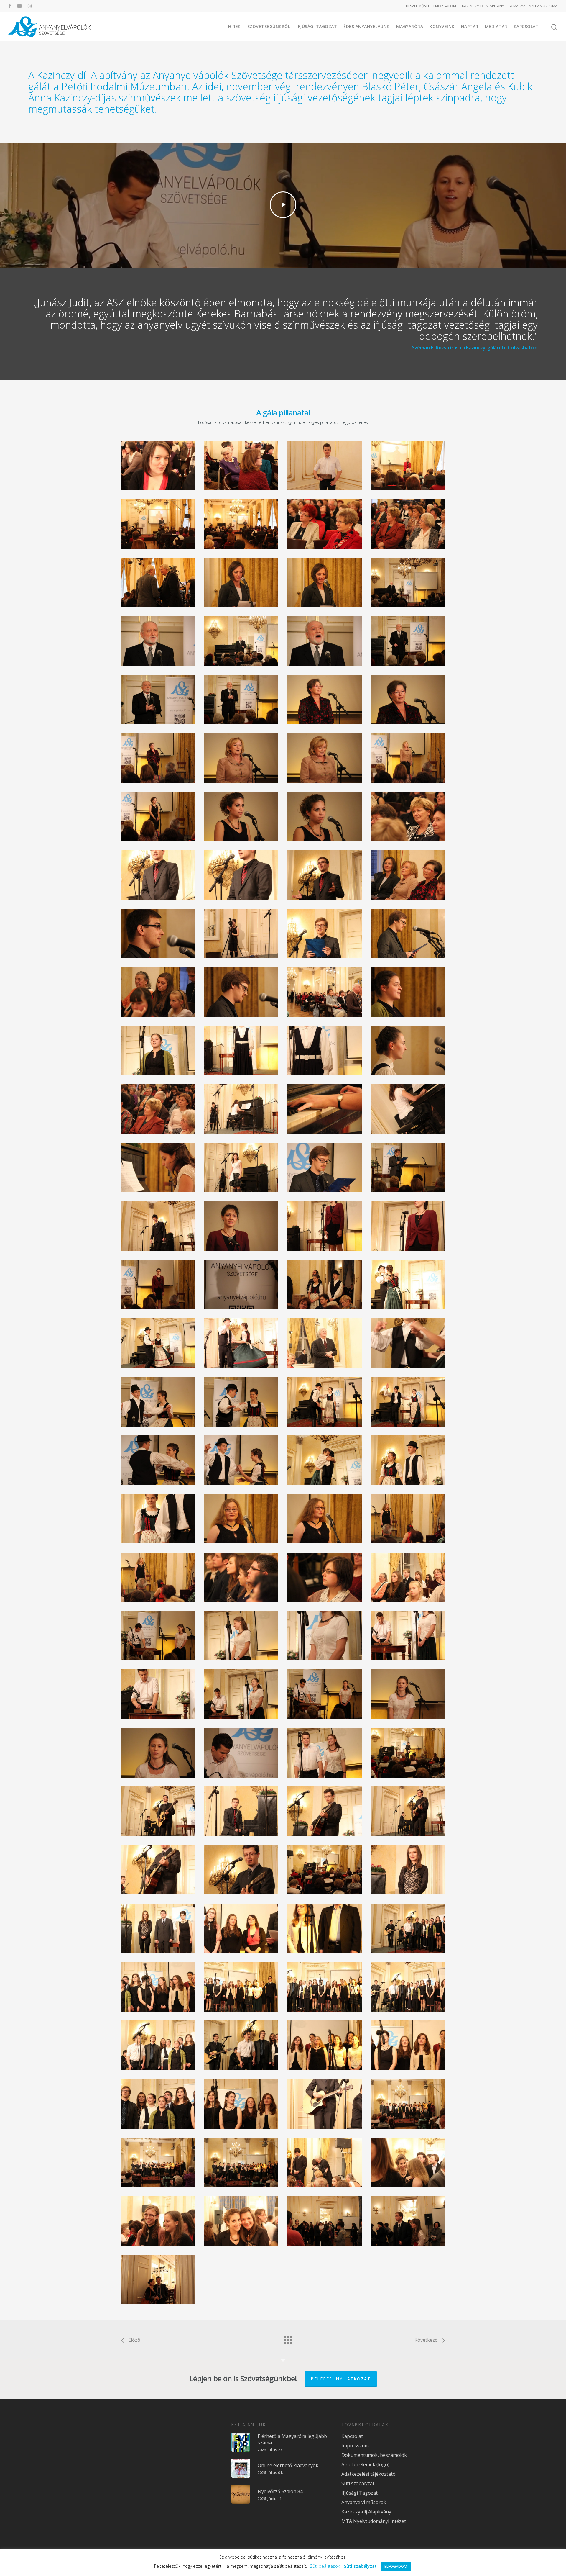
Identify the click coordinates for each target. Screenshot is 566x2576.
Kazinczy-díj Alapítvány (366, 2512)
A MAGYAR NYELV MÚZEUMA (534, 6)
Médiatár (496, 26)
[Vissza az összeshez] (287, 2338)
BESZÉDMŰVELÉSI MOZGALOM (431, 6)
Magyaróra (410, 26)
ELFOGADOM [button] (396, 2566)
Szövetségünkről (269, 26)
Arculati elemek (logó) (365, 2464)
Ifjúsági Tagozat (317, 26)
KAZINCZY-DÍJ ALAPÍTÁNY (483, 6)
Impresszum (355, 2446)
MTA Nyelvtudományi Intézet (374, 2521)
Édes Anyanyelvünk (367, 26)
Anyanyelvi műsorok (364, 2502)
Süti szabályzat (358, 2483)
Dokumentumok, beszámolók (374, 2455)
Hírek (235, 26)
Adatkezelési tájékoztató (368, 2474)
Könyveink (442, 26)
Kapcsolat (526, 26)
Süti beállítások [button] (325, 2566)
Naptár (470, 26)
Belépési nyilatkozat (341, 2379)
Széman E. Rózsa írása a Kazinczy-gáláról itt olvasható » (475, 348)
